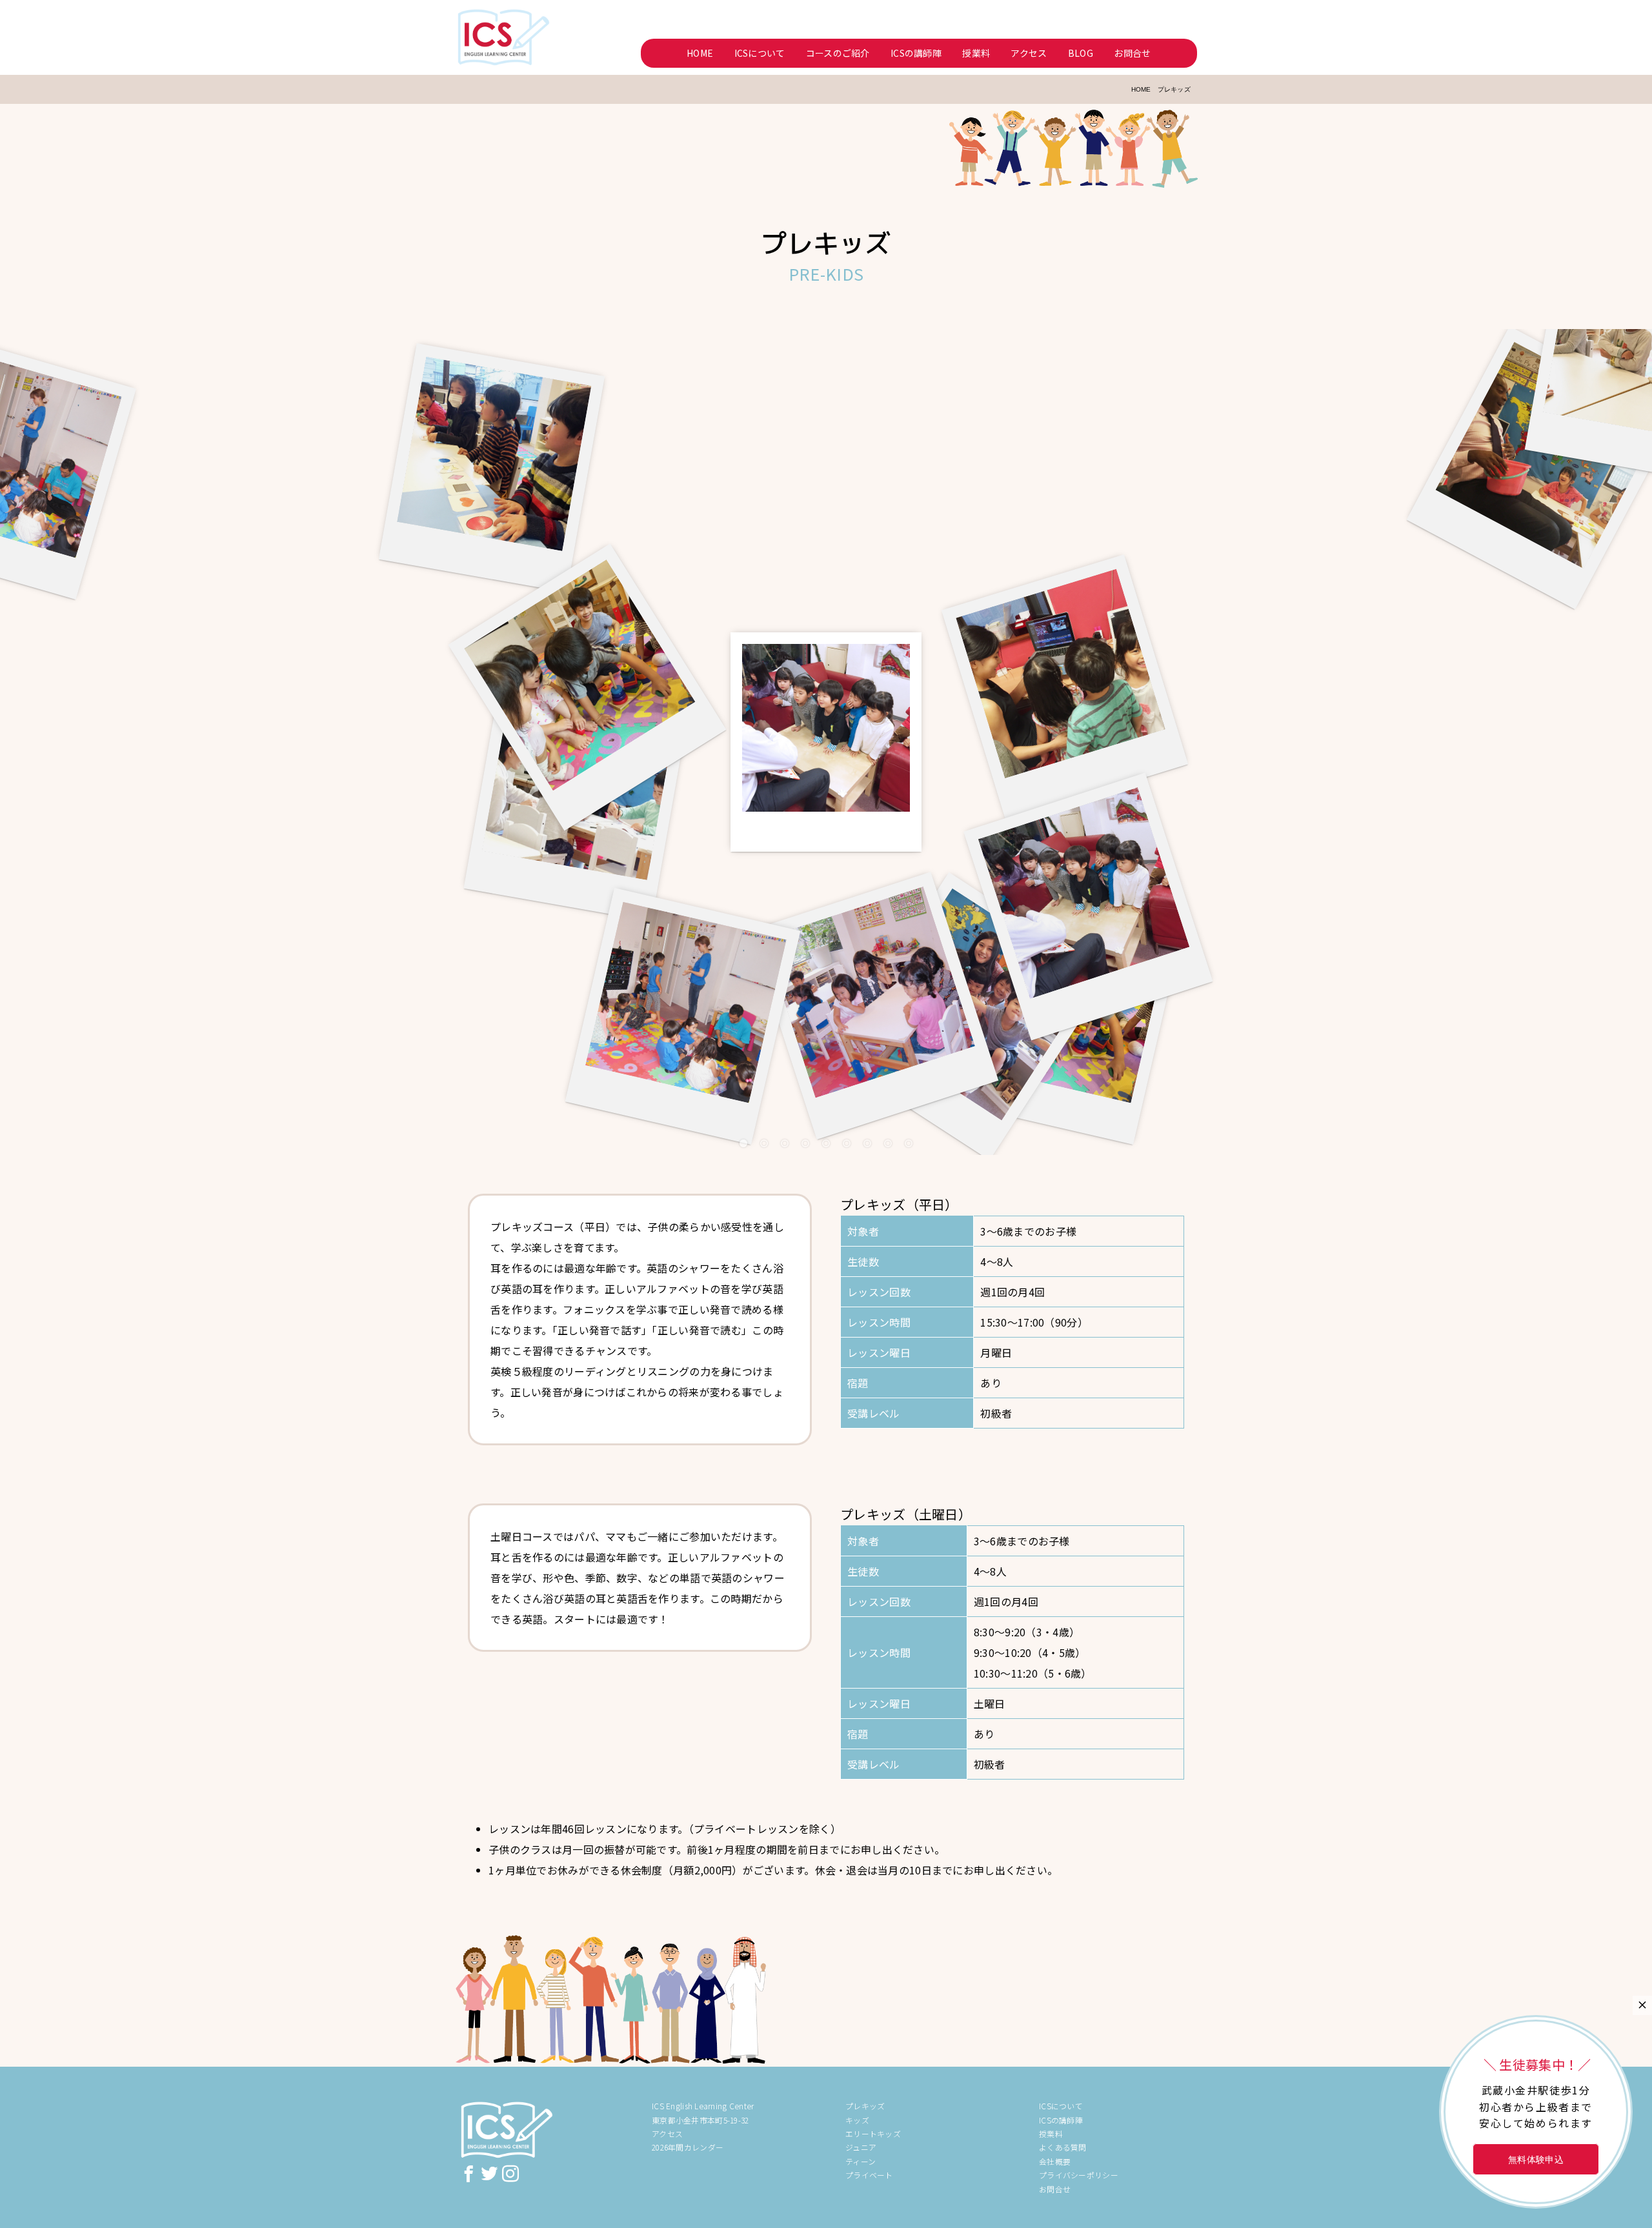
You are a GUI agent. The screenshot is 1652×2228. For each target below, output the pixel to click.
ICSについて (760, 53)
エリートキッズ (873, 2133)
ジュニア (861, 2147)
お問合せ (1132, 53)
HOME (700, 53)
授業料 (976, 53)
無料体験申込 (1536, 2159)
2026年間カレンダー (688, 2147)
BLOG (1081, 53)
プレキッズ (865, 2106)
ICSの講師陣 (916, 53)
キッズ (857, 2120)
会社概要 (1055, 2161)
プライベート (869, 2175)
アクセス (1029, 53)
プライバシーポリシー (1079, 2175)
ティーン (861, 2161)
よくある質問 (1063, 2147)
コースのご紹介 (838, 53)
